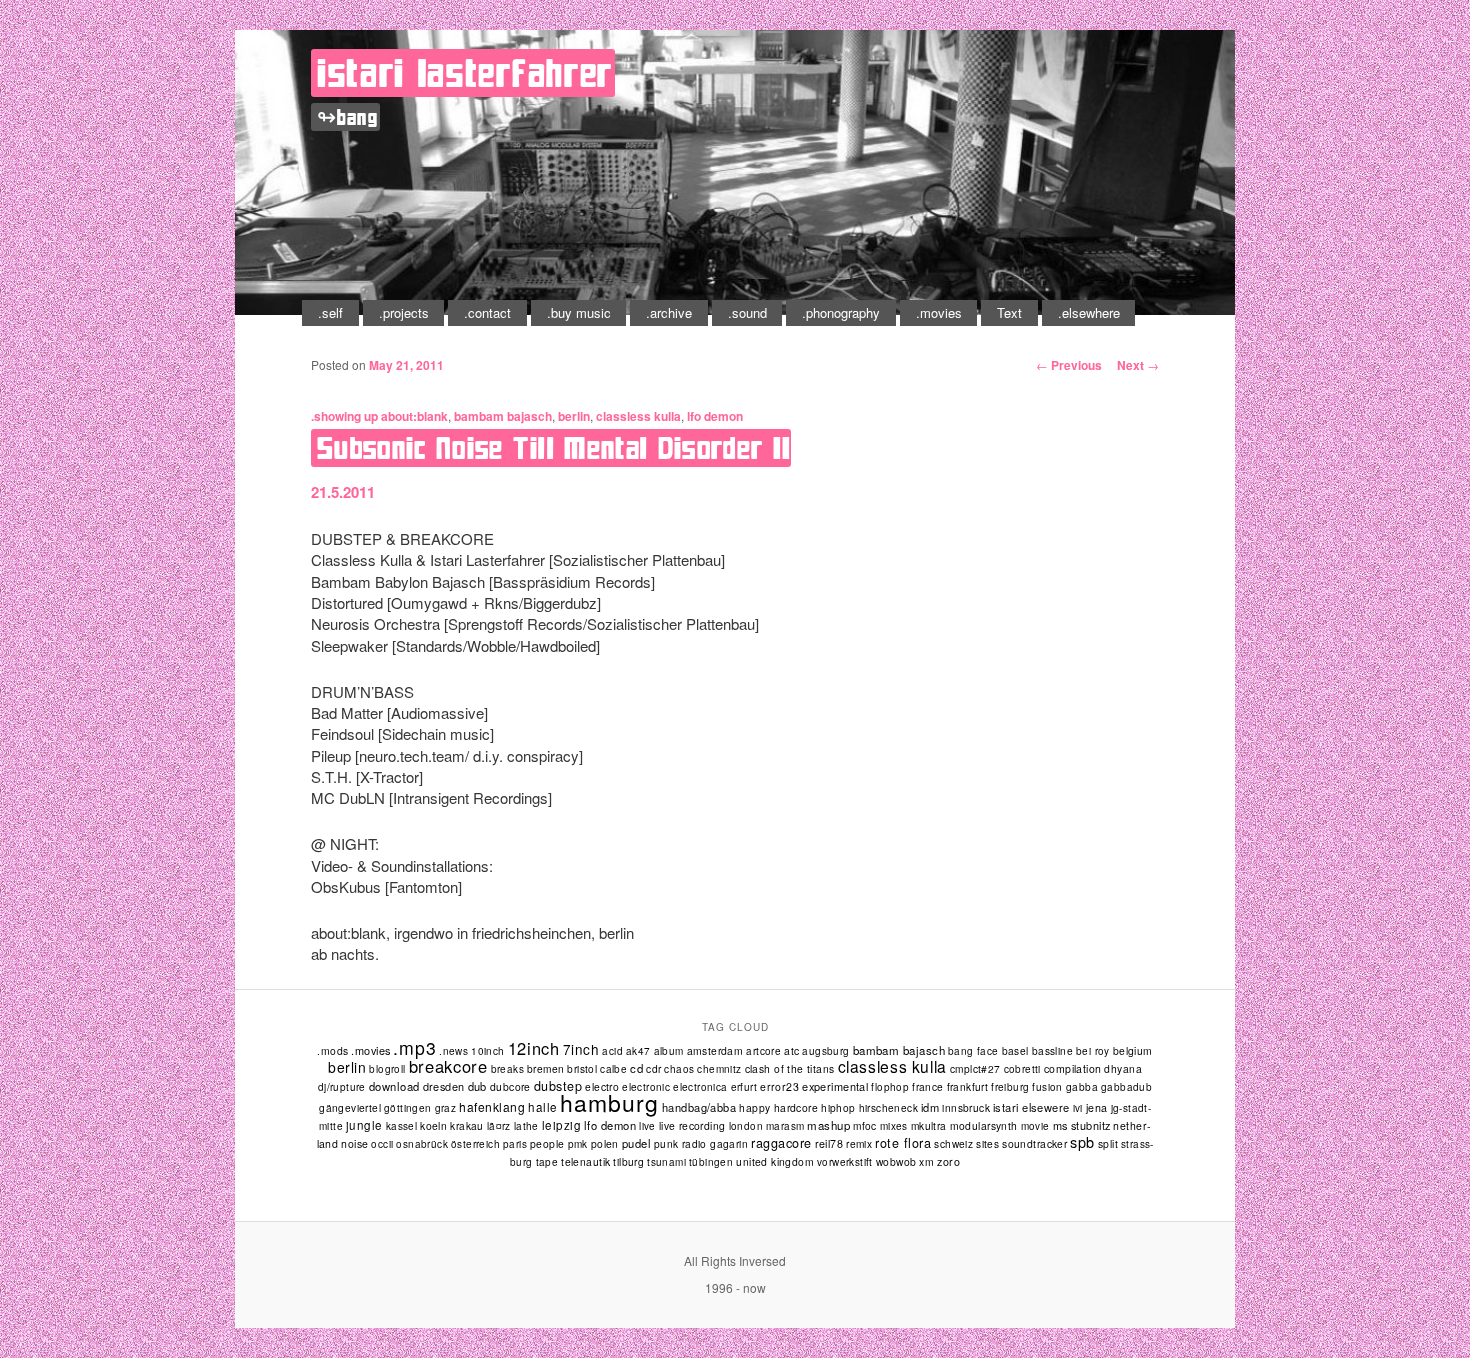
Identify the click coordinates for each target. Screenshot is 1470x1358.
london (746, 1126)
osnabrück (422, 1144)
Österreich (475, 1144)
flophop (890, 1087)
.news (453, 1051)
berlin (574, 416)
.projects (404, 312)
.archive (669, 312)
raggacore (781, 1143)
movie (1035, 1126)
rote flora (903, 1143)
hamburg (609, 1102)
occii (382, 1144)
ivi (1078, 1108)
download (394, 1086)
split (1108, 1143)
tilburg (628, 1161)
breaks (507, 1069)
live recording (692, 1125)
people (547, 1143)
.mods (332, 1050)
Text (1009, 312)
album (669, 1051)
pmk (578, 1144)
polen (605, 1143)
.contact (487, 312)
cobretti (1022, 1069)
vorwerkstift (845, 1162)
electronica (700, 1087)
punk (666, 1143)
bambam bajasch (503, 416)
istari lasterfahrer (465, 73)
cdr (653, 1068)
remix (859, 1143)
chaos (679, 1069)
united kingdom (775, 1161)
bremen (545, 1068)
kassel (401, 1126)
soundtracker (1034, 1143)
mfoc (865, 1125)
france (927, 1086)
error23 (779, 1086)
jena (1097, 1107)
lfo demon (715, 416)
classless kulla (638, 416)
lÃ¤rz (499, 1126)
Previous (1069, 365)
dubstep (558, 1086)
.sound (747, 312)
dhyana (1123, 1068)
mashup (828, 1125)
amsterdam (715, 1050)
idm (930, 1107)
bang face (973, 1051)
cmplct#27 (975, 1068)
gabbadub (1126, 1087)
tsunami (666, 1162)
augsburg (825, 1051)
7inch (581, 1049)
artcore (763, 1051)
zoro (948, 1161)
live (647, 1126)
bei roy (1093, 1051)
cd (636, 1068)
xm (926, 1161)
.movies (939, 312)
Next (1138, 365)
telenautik (585, 1161)
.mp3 (414, 1047)
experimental (835, 1086)
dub (477, 1086)
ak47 (638, 1051)
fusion (1047, 1087)
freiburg (1010, 1087)
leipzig (561, 1125)
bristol (582, 1068)
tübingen (711, 1162)
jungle (364, 1125)
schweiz (953, 1143)
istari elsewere (1031, 1107)
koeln (433, 1125)
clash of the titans (790, 1068)
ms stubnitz (1082, 1125)
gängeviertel (350, 1107)
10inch (487, 1051)
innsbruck (966, 1107)
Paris (515, 1144)
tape (547, 1162)
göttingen (408, 1108)
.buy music (579, 312)
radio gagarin (715, 1143)
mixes (894, 1126)
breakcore (448, 1066)
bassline (1052, 1050)
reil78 (829, 1143)
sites (987, 1143)
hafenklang (492, 1106)
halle (542, 1107)
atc (791, 1050)
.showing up (344, 416)
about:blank (414, 416)
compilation (1073, 1068)
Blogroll (387, 1069)
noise (354, 1143)
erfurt (744, 1087)
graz (446, 1108)
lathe (526, 1126)
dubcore (510, 1086)
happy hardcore (778, 1107)
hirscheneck (888, 1108)
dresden (444, 1086)
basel (1015, 1050)
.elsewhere (1089, 312)
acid (612, 1051)
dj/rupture (342, 1087)
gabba (1082, 1086)
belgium (1133, 1050)
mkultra (929, 1125)
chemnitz (719, 1069)
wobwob (896, 1161)
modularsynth (984, 1125)
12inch (534, 1048)
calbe (613, 1069)
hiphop (838, 1107)
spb (1082, 1141)
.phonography (841, 312)
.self (330, 312)
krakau (466, 1125)
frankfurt (968, 1086)
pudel (636, 1143)
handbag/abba (699, 1107)
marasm (785, 1126)
